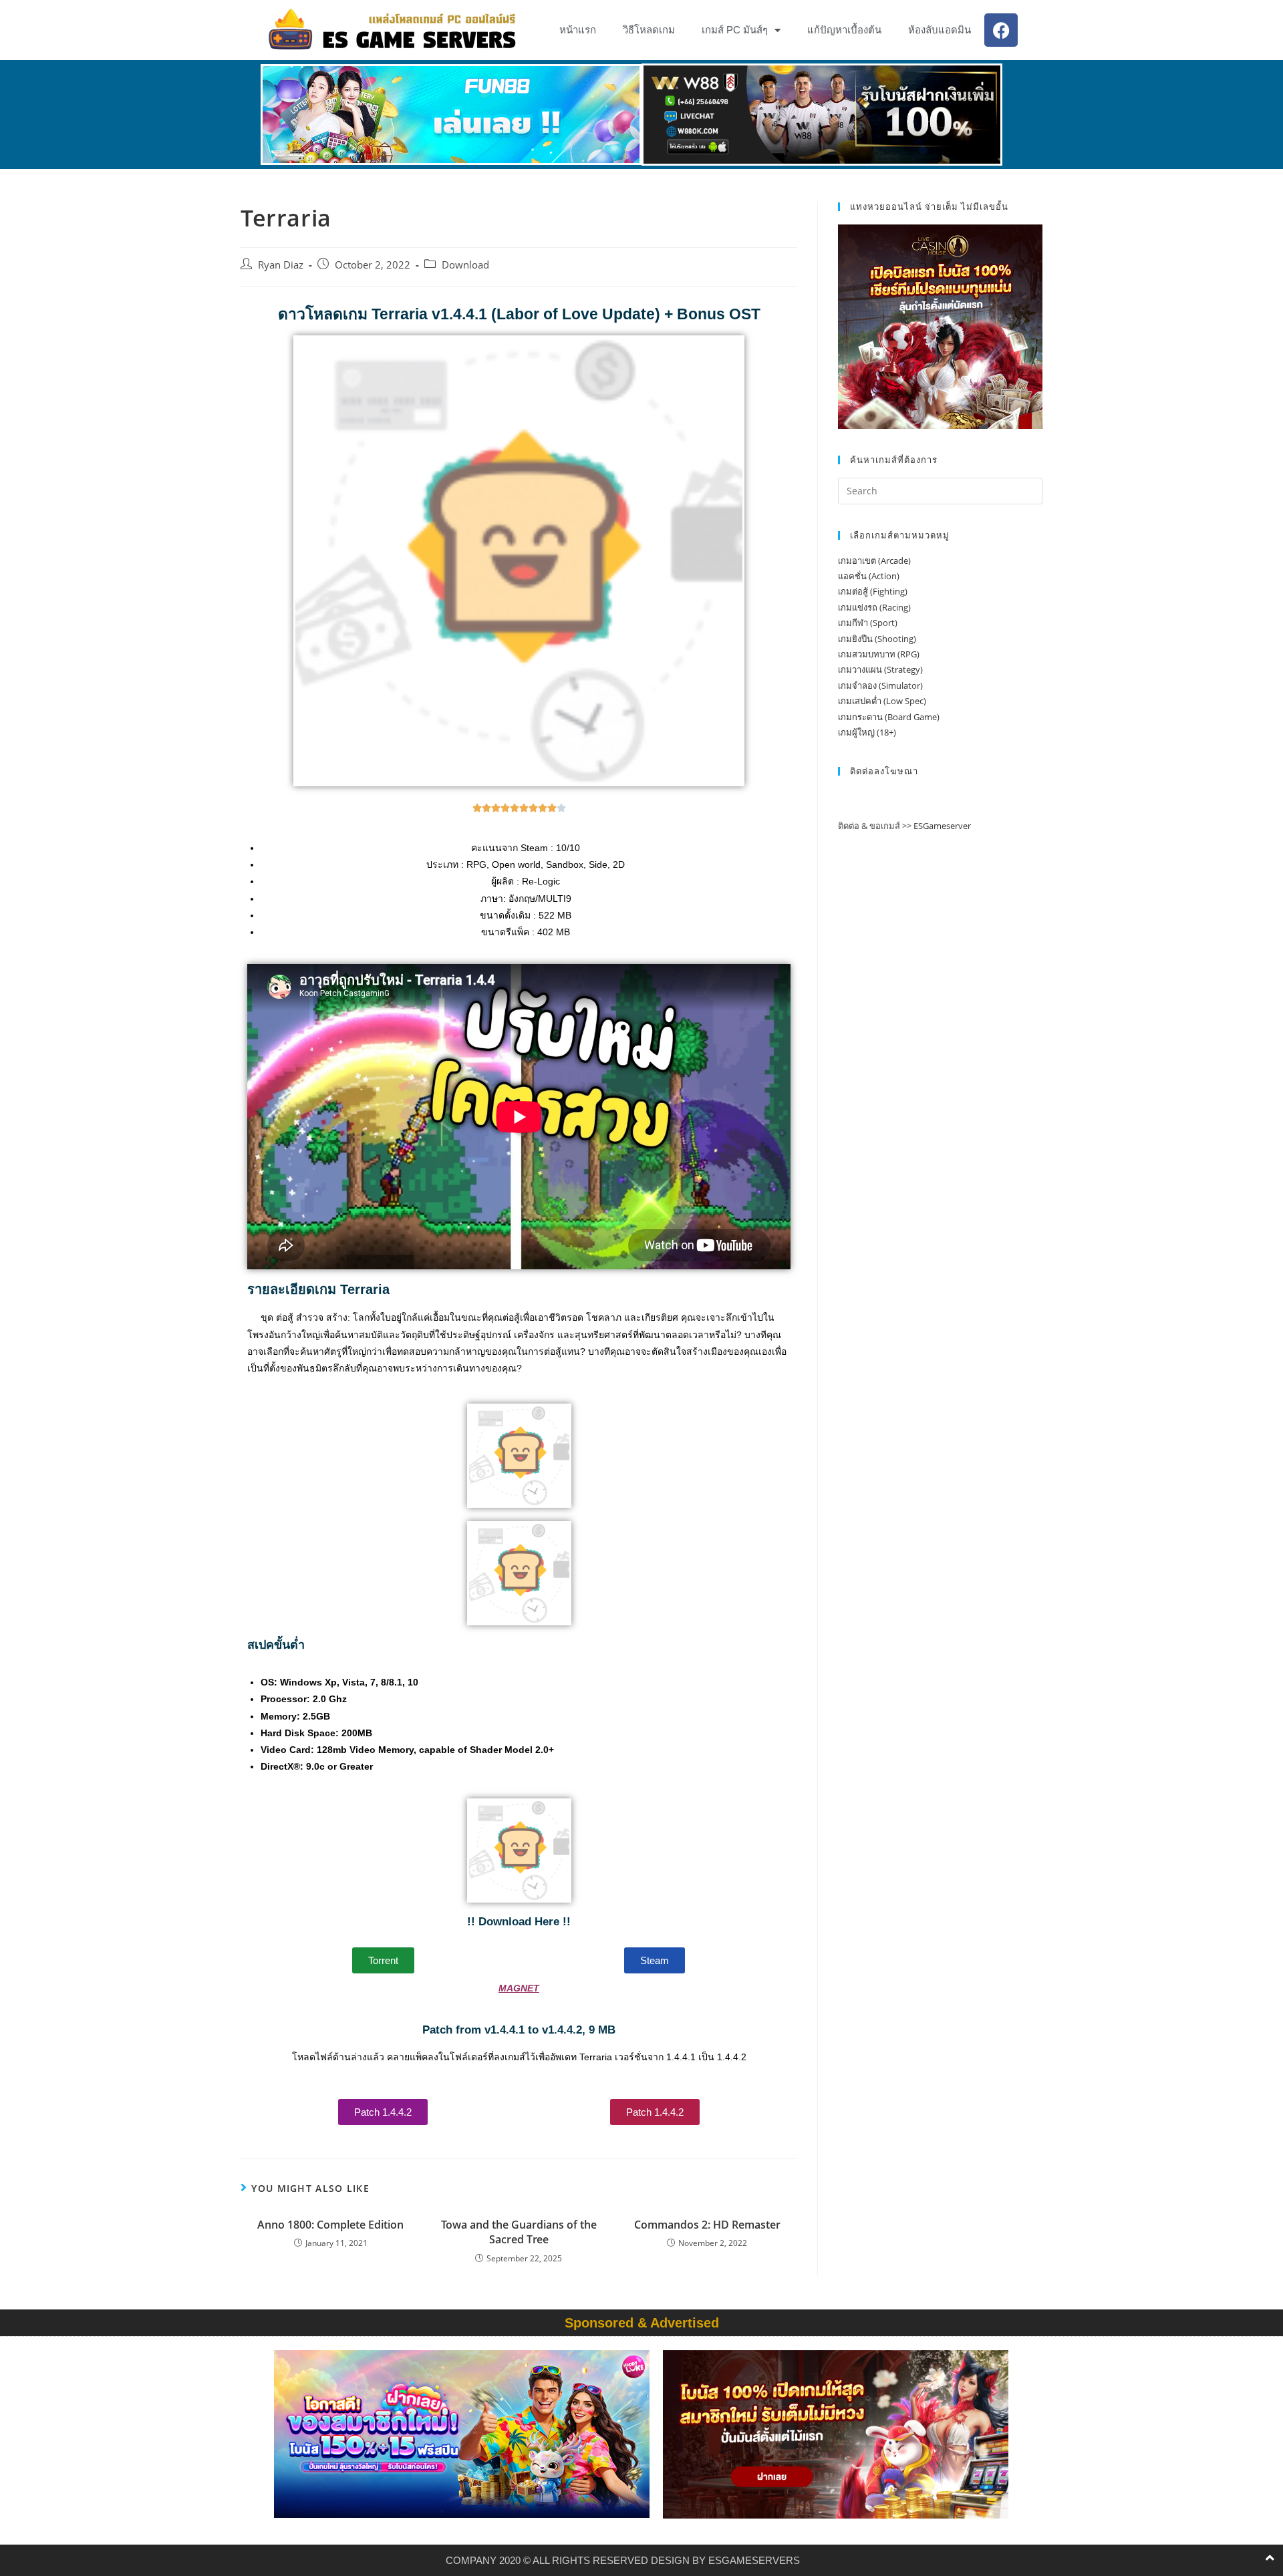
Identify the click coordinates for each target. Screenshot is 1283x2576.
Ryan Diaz (281, 265)
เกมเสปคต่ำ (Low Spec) (882, 701)
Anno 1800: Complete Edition (330, 2225)
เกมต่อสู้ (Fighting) (873, 591)
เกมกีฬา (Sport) (868, 623)
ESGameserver (942, 826)
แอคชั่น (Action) (869, 576)
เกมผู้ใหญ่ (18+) (867, 732)
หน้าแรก (578, 30)
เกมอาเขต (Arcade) (874, 560)
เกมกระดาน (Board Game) (889, 717)
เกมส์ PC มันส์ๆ (735, 30)
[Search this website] (940, 490)
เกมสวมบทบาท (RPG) (879, 654)
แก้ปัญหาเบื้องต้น (844, 30)
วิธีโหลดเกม (649, 30)
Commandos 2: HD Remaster (707, 2225)
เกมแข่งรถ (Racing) (874, 607)
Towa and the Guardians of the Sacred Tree (519, 2232)
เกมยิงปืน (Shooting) (877, 639)
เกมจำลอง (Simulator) (880, 685)
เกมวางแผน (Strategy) (880, 669)
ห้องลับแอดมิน (940, 30)
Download (465, 265)
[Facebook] (1001, 30)
